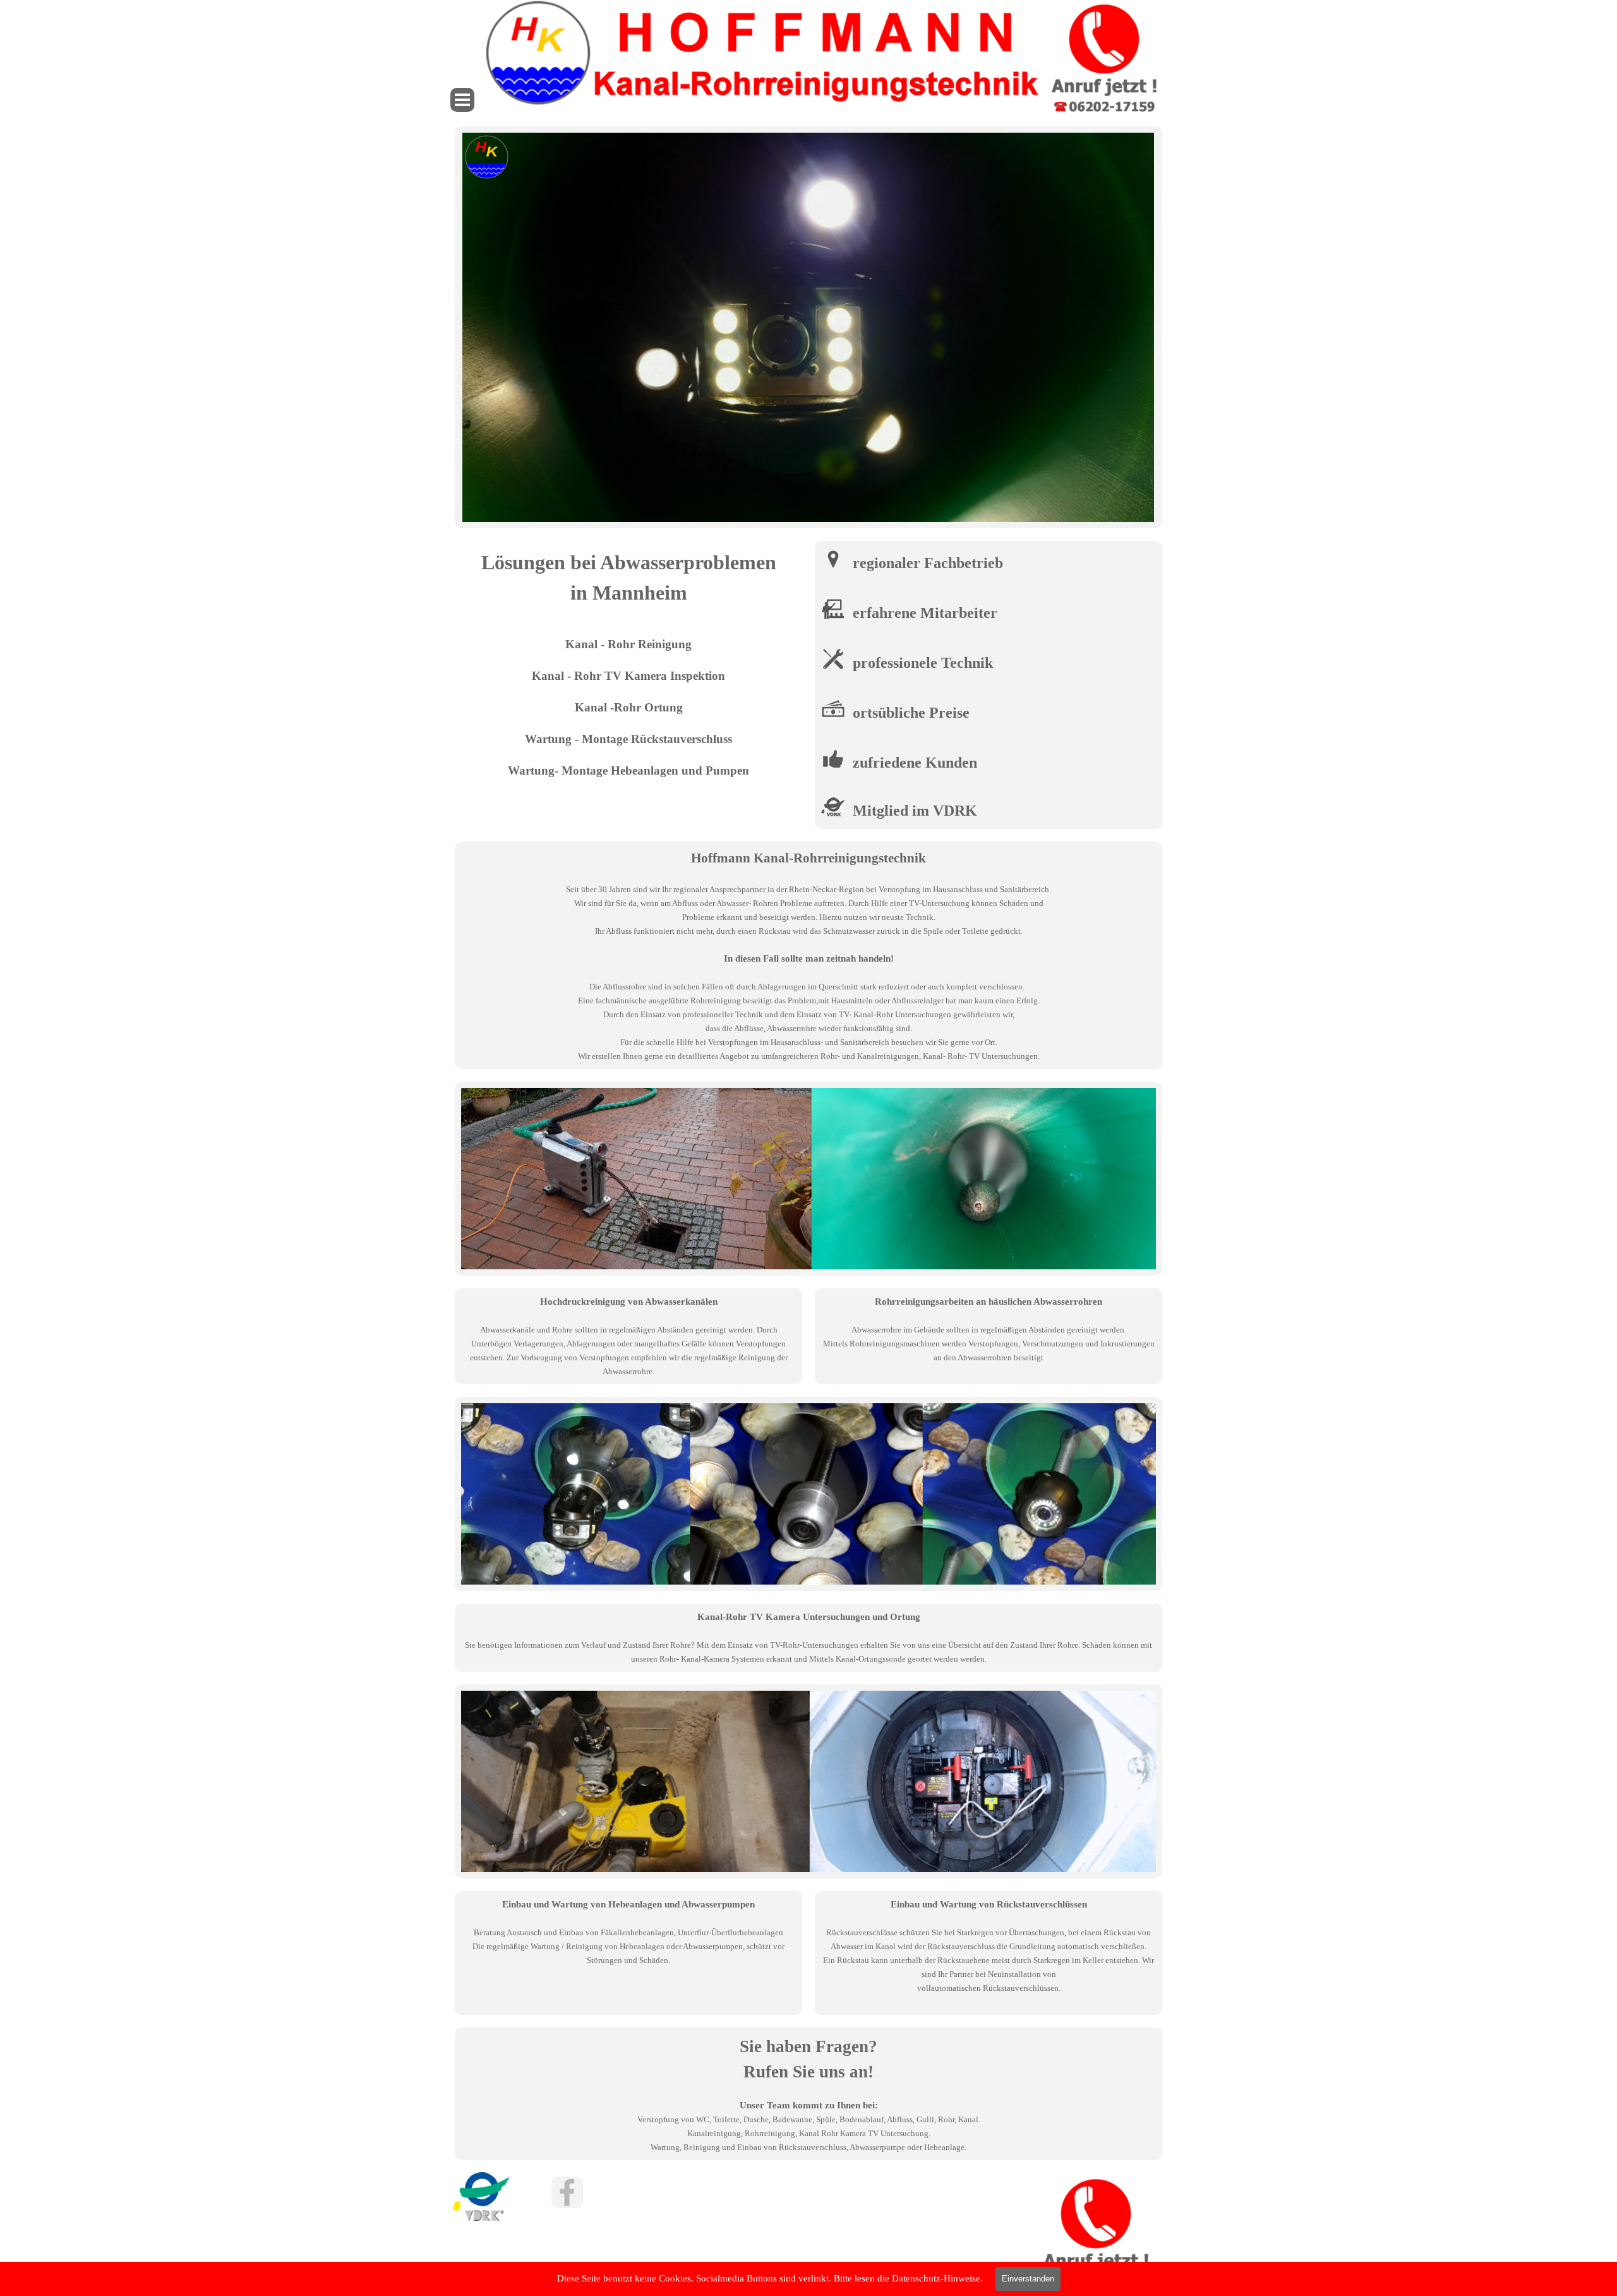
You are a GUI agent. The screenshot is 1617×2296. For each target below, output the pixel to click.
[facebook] (567, 2192)
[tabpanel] (628, 663)
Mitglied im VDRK (915, 811)
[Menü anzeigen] (462, 100)
